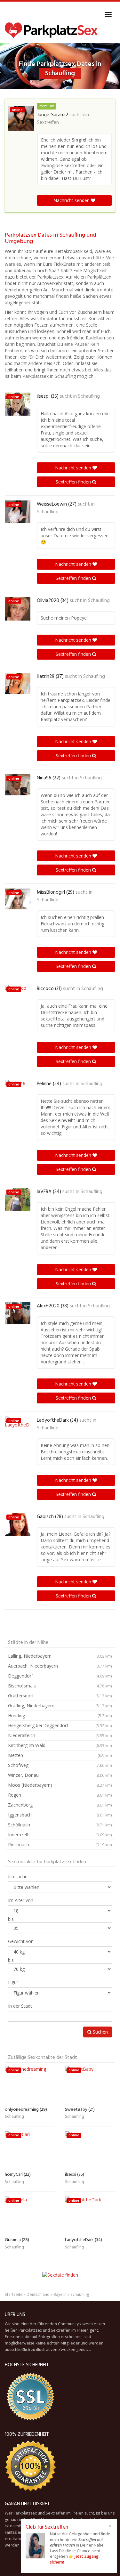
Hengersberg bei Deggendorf (60, 1725)
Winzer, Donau (60, 1775)
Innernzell (60, 1835)
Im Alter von (21, 1900)
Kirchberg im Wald (60, 1745)
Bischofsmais (60, 1686)
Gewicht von (21, 1941)
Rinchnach (60, 1845)
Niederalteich (60, 1735)
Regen (60, 1795)
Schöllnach (60, 1825)
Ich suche (18, 1877)
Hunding (60, 1715)
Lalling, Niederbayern (60, 1656)
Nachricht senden (72, 200)
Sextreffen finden (74, 482)
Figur (13, 1982)
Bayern (60, 2294)
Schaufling (89, 396)
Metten (60, 1755)
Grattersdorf (60, 1696)
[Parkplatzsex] (51, 30)
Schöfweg (60, 1765)
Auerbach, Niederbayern (60, 1666)
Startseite (14, 2294)
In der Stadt (20, 2006)
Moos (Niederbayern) (60, 1785)
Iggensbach (60, 1815)
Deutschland (38, 2294)
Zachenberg (60, 1805)
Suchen (100, 2032)
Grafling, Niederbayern (60, 1706)
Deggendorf (60, 1676)
